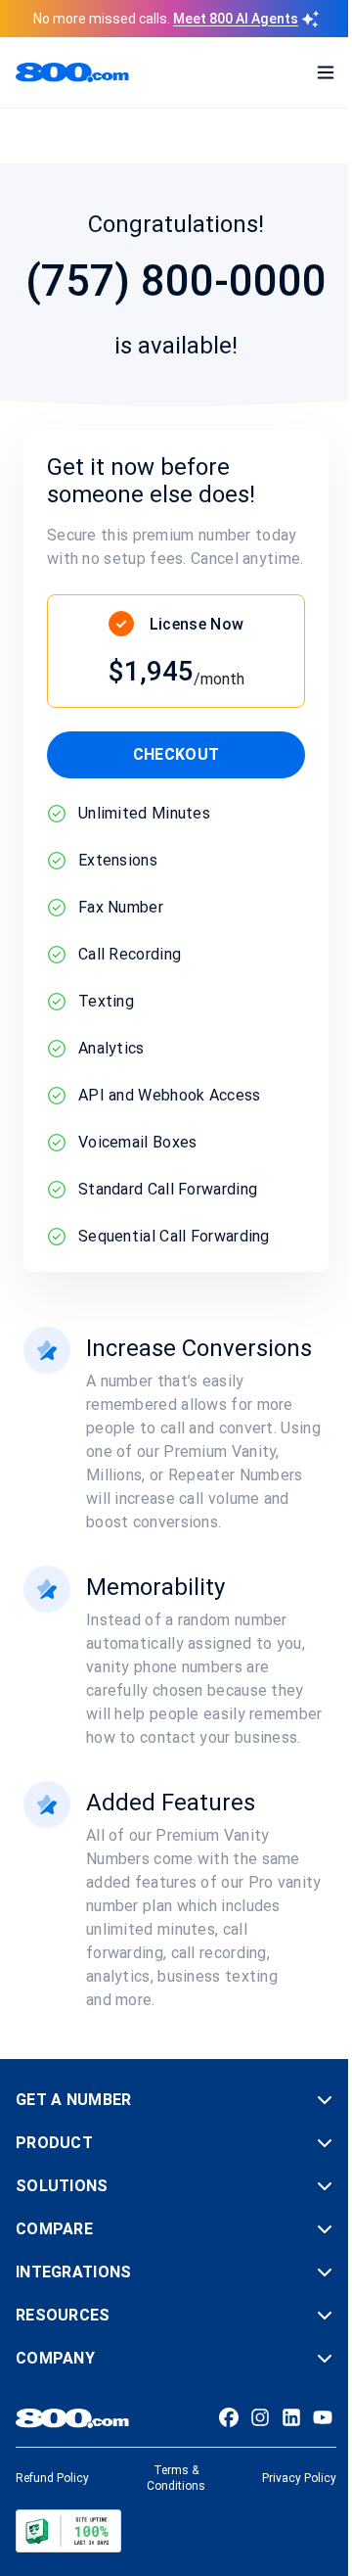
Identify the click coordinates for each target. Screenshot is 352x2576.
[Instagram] (260, 2417)
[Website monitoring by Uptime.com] (68, 2531)
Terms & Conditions (176, 2478)
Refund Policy (52, 2478)
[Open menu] (326, 72)
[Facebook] (229, 2417)
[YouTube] (323, 2417)
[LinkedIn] (291, 2417)
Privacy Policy (299, 2478)
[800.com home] (72, 72)
